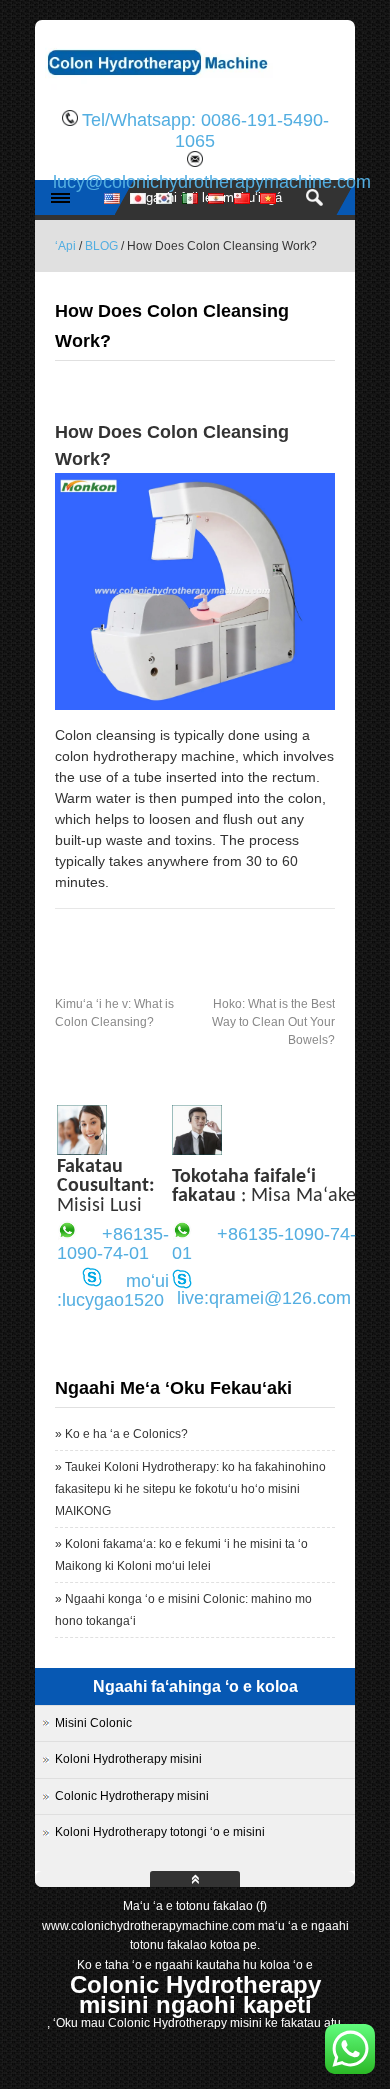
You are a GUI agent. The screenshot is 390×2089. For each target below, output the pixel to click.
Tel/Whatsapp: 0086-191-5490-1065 (205, 130)
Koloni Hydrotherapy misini (128, 1759)
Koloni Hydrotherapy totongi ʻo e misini (160, 1832)
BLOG (101, 246)
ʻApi (65, 246)
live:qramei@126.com (264, 1298)
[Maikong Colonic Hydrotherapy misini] (195, 85)
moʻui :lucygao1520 (113, 1291)
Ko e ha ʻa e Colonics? (126, 1434)
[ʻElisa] (82, 1150)
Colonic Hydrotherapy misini (132, 1796)
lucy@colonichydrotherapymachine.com (212, 182)
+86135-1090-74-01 (113, 1244)
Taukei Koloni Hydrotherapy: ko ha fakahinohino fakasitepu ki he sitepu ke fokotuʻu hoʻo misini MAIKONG (190, 1489)
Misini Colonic (93, 1723)
